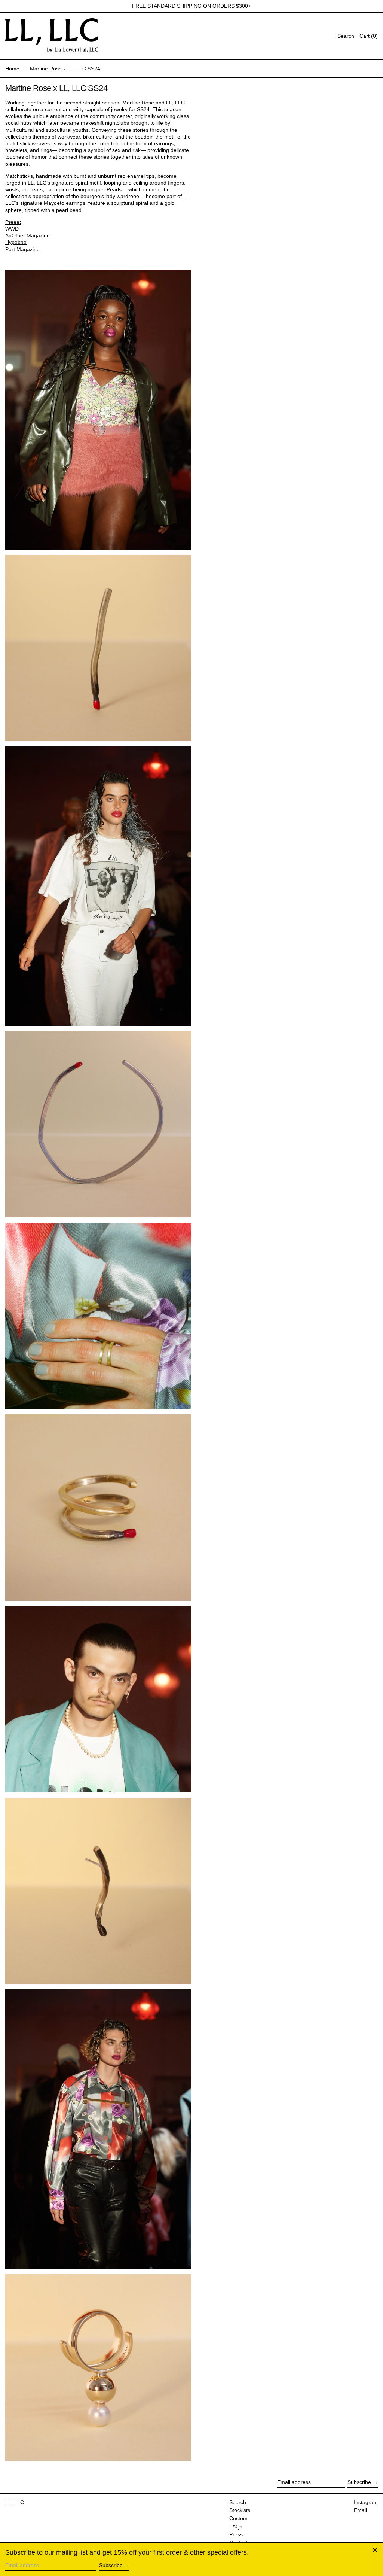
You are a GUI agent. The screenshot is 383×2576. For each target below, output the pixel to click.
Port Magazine (22, 249)
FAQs (236, 2527)
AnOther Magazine (27, 235)
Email (360, 2510)
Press (236, 2534)
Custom (238, 2518)
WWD (12, 229)
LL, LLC (15, 2502)
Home (12, 69)
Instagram (366, 2502)
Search (238, 2502)
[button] (369, 36)
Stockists (240, 2510)
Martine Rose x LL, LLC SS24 (65, 69)
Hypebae (16, 242)
